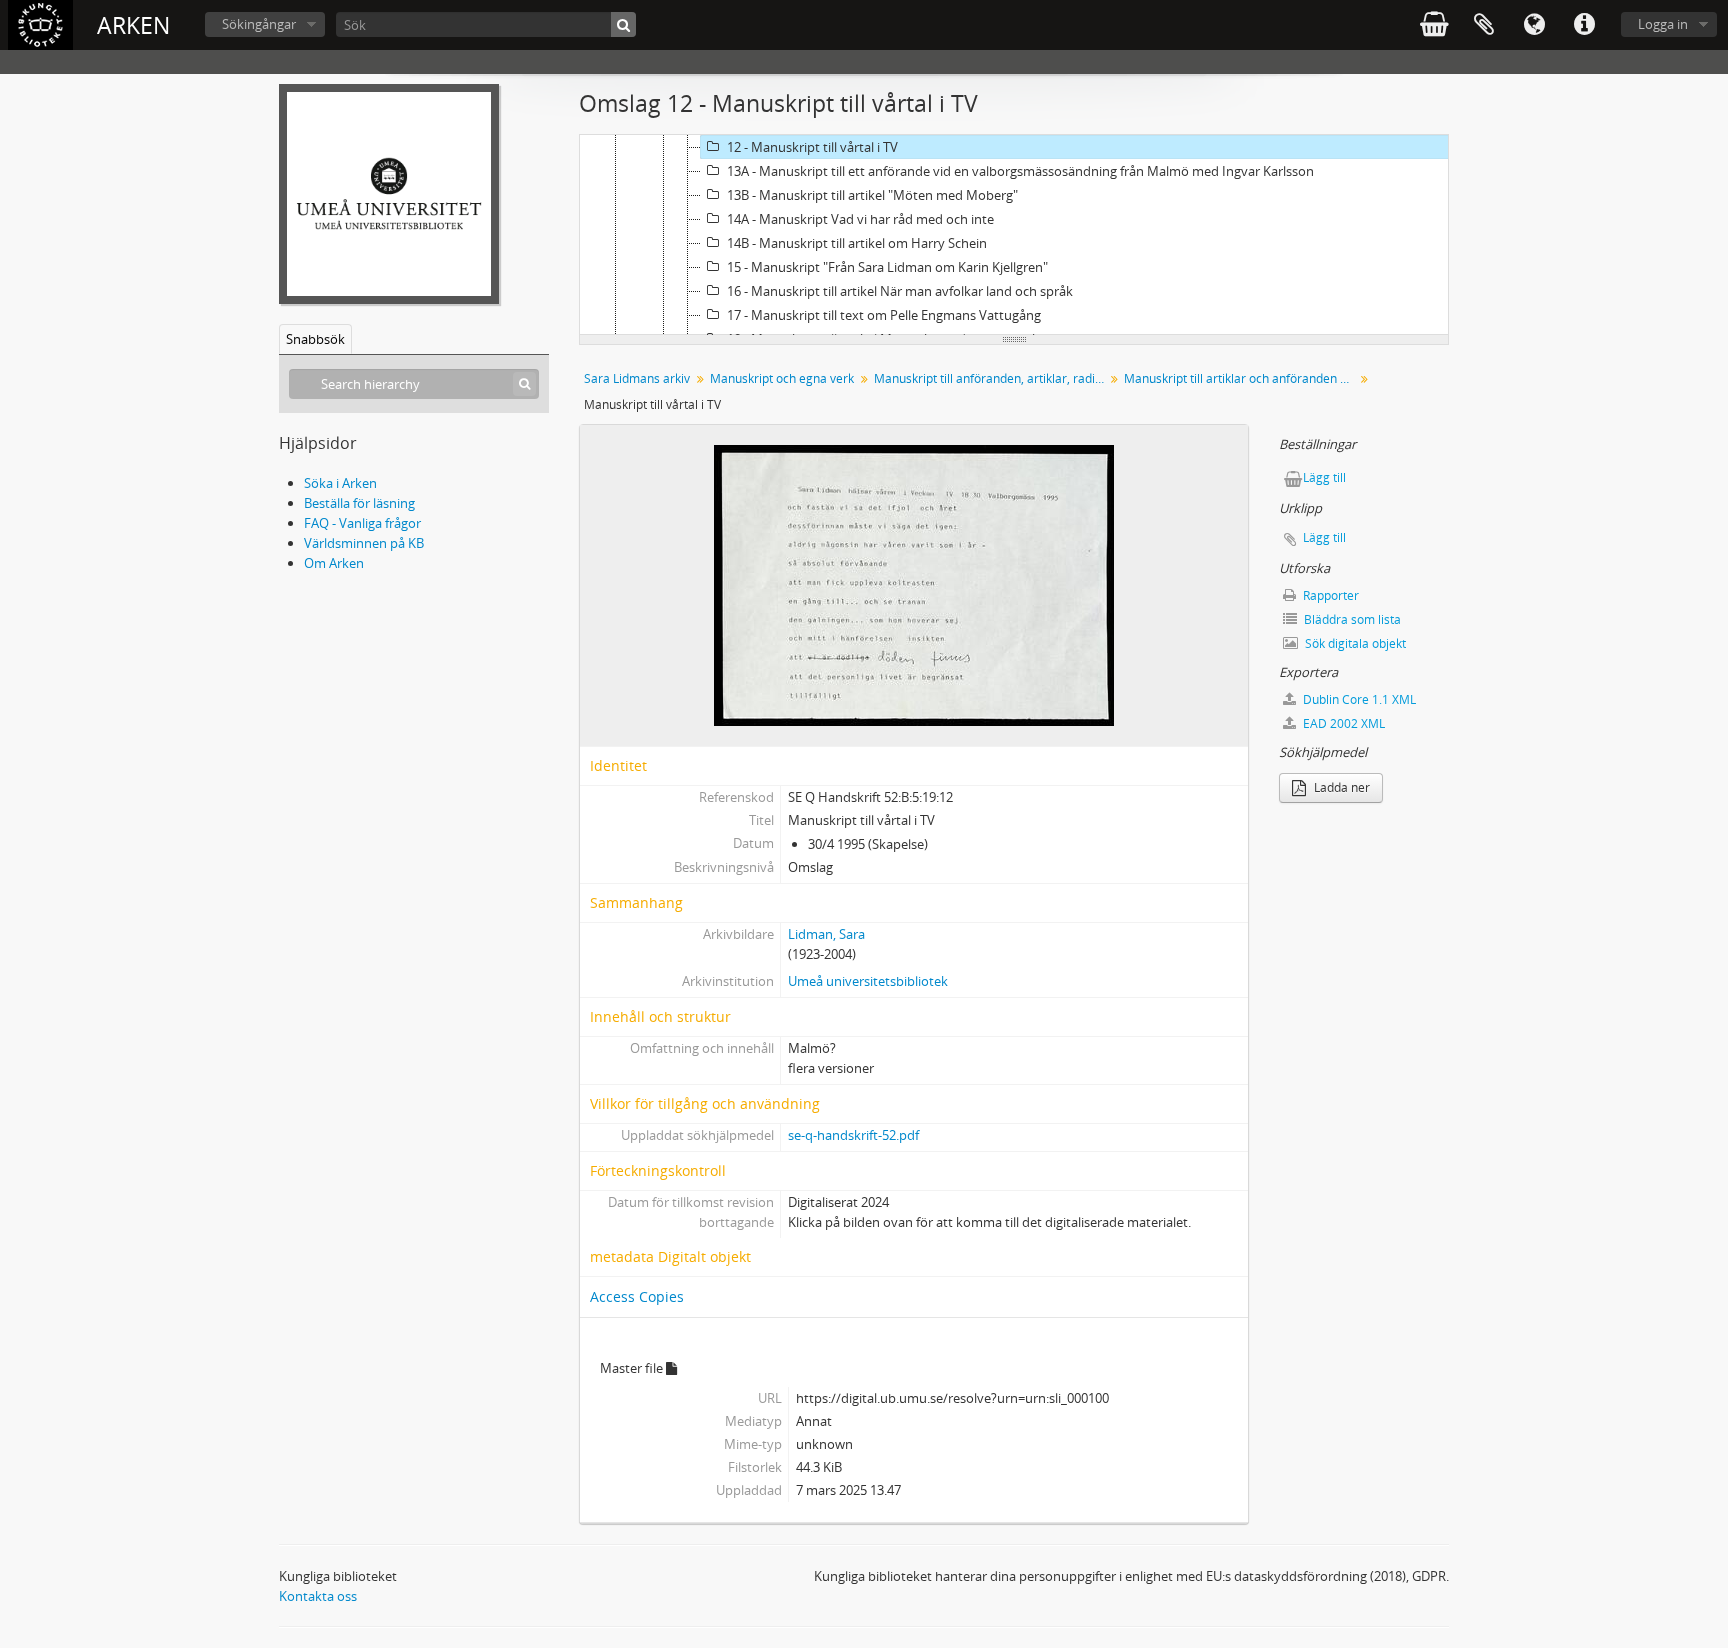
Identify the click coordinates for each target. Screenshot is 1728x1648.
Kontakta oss (318, 1596)
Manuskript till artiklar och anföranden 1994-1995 (1241, 378)
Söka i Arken (340, 483)
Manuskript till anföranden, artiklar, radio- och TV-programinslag (991, 378)
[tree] (1014, 235)
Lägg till (1324, 477)
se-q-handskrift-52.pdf (853, 1135)
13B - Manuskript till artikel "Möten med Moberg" (872, 195)
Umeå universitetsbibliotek (868, 981)
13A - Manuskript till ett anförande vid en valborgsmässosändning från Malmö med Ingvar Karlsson (1020, 171)
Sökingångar (259, 24)
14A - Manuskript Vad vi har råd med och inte (860, 219)
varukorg (1434, 25)
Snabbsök (315, 339)
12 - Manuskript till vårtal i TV (812, 147)
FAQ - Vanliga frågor (362, 523)
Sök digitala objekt (1354, 643)
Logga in (1663, 24)
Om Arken (334, 563)
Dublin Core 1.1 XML (1358, 699)
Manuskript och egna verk (782, 378)
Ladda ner (1340, 787)
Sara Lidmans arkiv (637, 378)
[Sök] (623, 24)
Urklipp (1484, 25)
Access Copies (637, 1296)
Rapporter (1329, 595)
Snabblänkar (1584, 25)
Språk (1534, 25)
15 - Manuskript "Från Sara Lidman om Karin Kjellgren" (887, 267)
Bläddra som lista (1351, 619)
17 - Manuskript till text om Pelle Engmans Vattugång (884, 315)
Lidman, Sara (826, 934)
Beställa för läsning (359, 503)
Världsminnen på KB (364, 543)
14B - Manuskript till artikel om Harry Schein (857, 243)
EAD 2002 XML (1342, 723)
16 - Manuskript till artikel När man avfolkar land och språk (900, 291)
